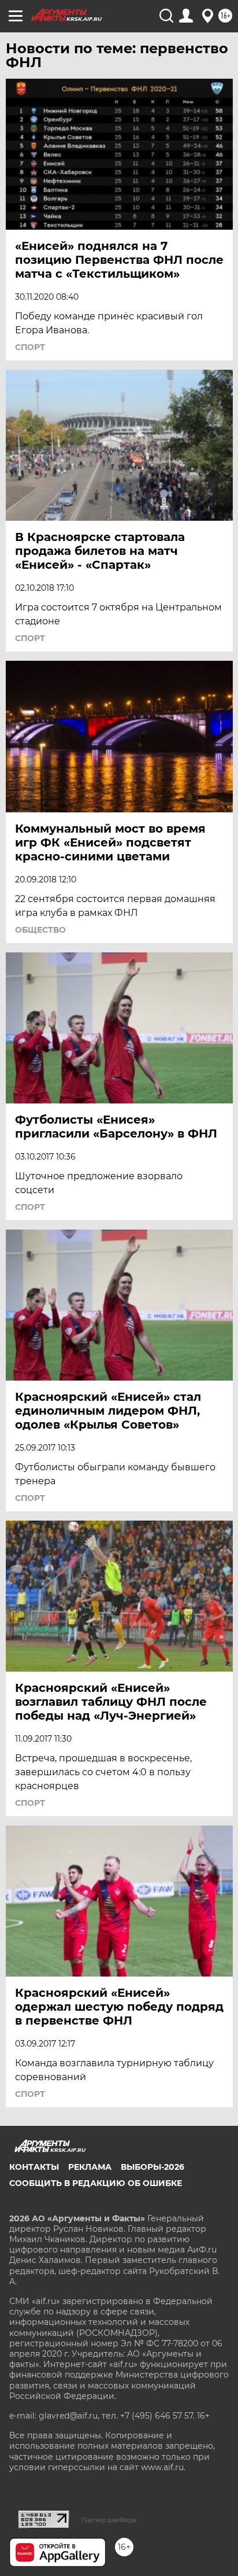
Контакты (34, 2167)
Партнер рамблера (109, 2520)
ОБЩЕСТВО (40, 930)
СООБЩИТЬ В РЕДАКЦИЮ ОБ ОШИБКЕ (96, 2183)
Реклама (90, 2167)
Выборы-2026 (153, 2167)
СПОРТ (30, 347)
